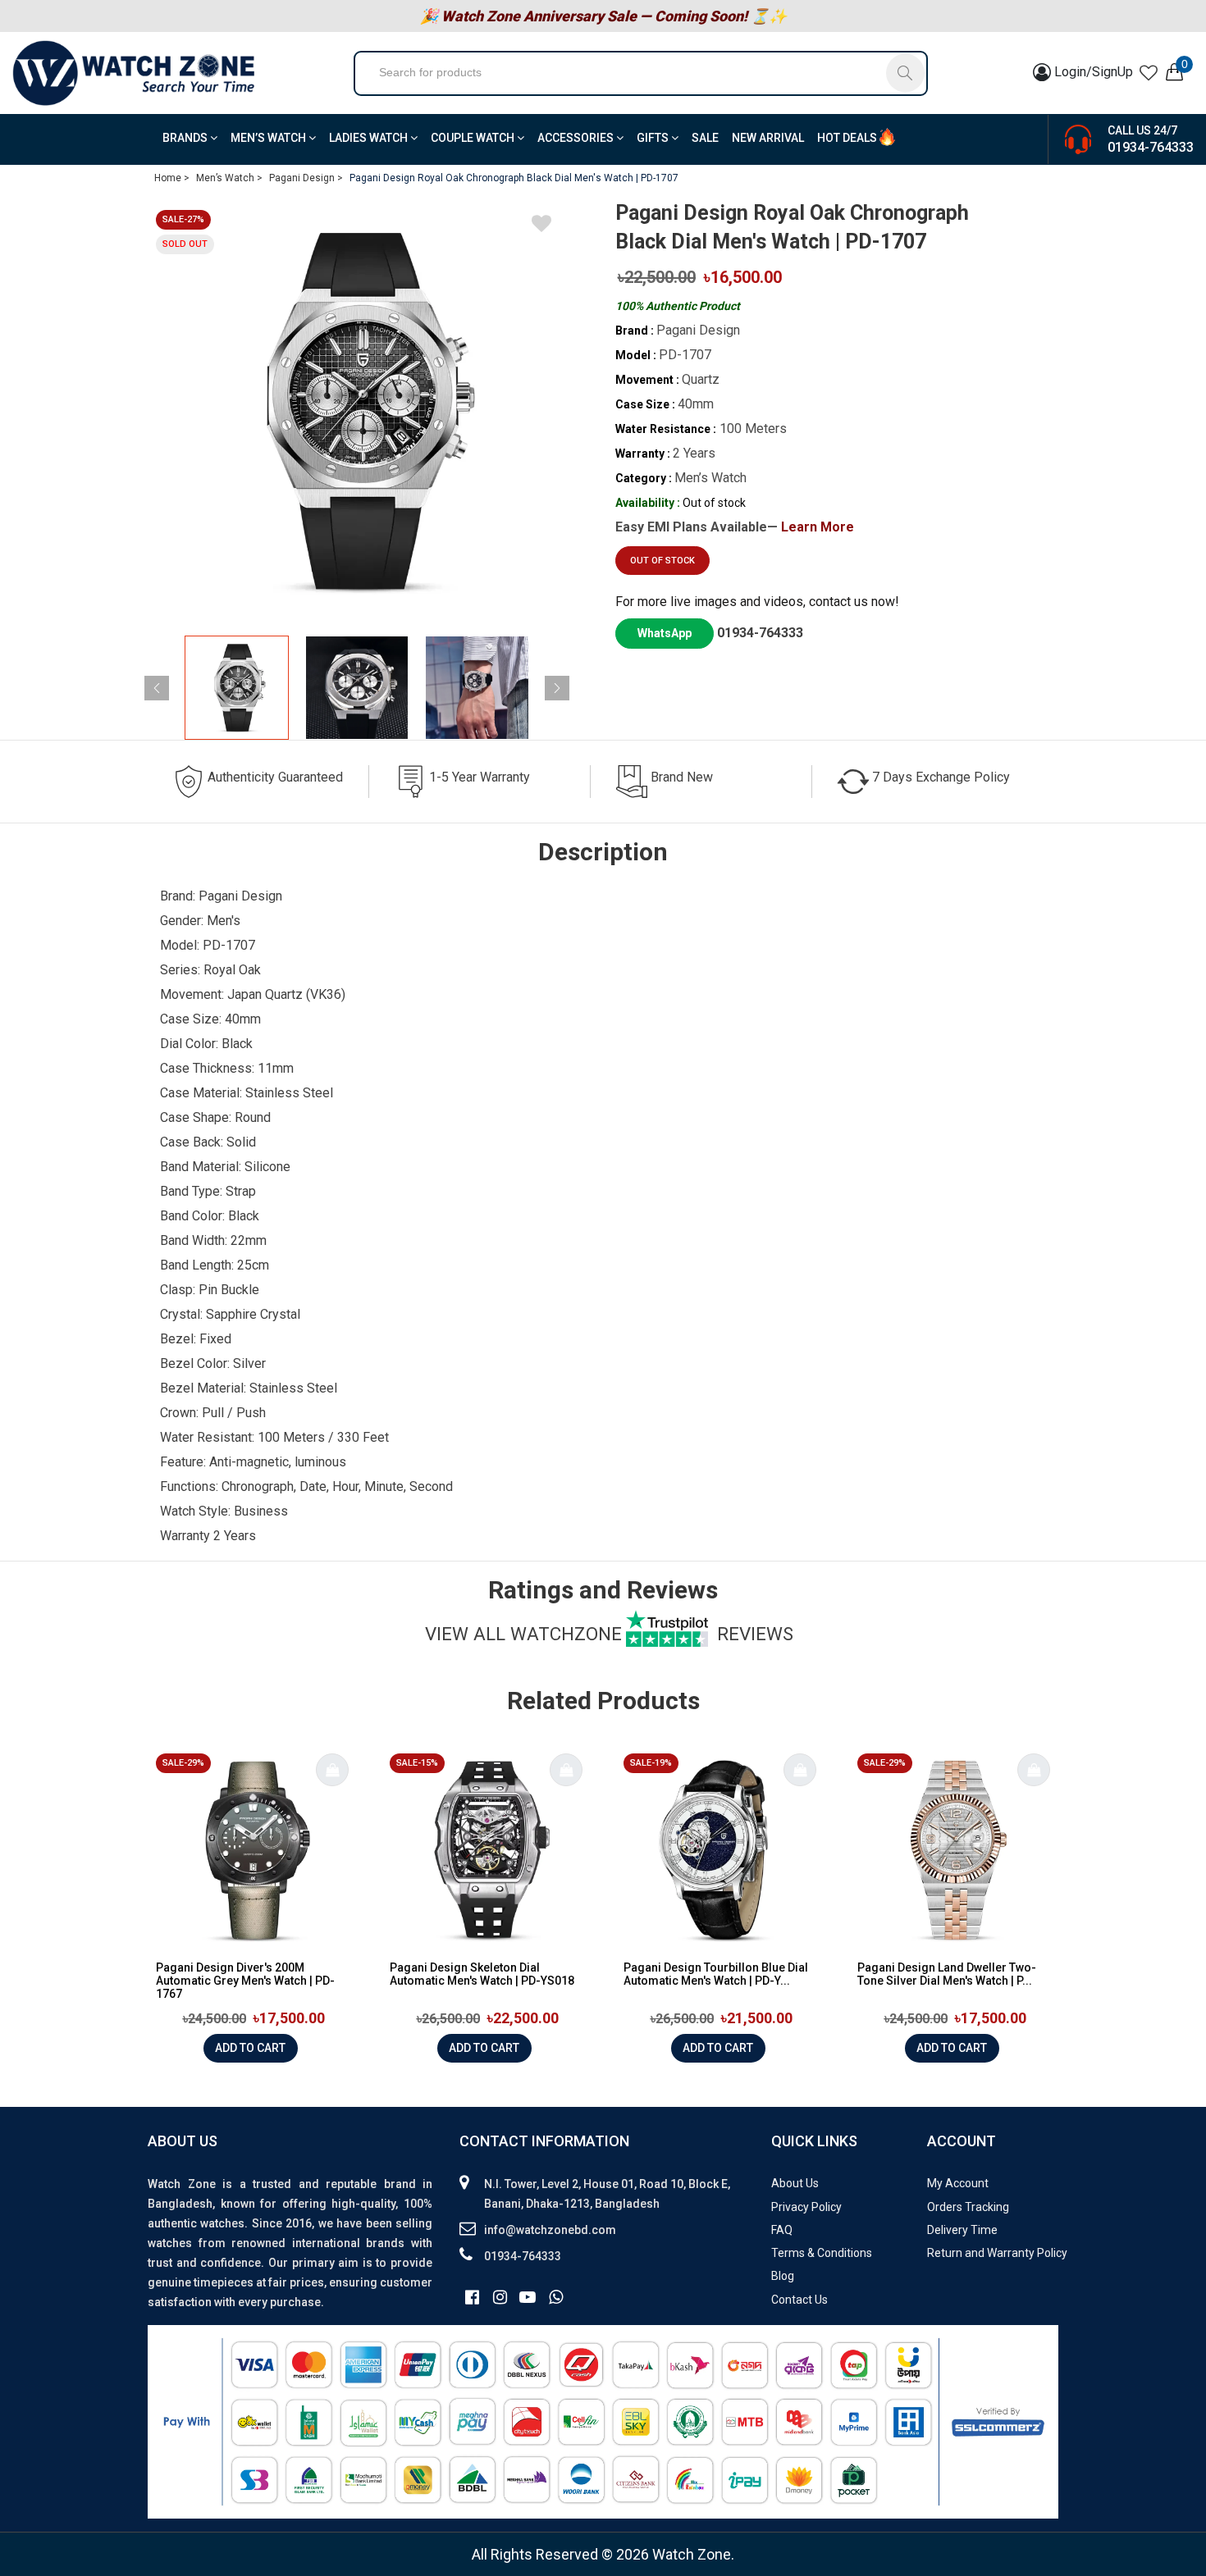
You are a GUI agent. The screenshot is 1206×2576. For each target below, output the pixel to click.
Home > (172, 178)
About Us (795, 2183)
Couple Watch (474, 138)
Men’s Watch (270, 138)
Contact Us (799, 2300)
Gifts (654, 138)
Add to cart (250, 2048)
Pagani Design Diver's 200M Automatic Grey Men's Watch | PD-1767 (245, 1981)
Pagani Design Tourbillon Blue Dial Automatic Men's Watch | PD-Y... (716, 1974)
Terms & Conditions (822, 2253)
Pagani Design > (306, 178)
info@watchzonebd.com (550, 2230)
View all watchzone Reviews (609, 1634)
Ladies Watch (370, 138)
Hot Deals (847, 138)
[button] (557, 688)
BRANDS (186, 138)
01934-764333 (1151, 147)
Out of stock (662, 561)
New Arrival (768, 138)
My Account (958, 2183)
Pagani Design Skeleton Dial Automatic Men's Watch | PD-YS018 (482, 1974)
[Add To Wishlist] (541, 226)
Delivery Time (962, 2230)
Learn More (818, 527)
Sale (705, 138)
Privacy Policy (806, 2207)
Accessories (577, 138)
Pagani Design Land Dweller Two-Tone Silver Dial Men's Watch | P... (947, 1974)
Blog (783, 2276)
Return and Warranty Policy (997, 2253)
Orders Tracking (968, 2207)
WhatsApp (665, 633)
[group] (357, 411)
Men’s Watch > (229, 178)
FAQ (782, 2230)
